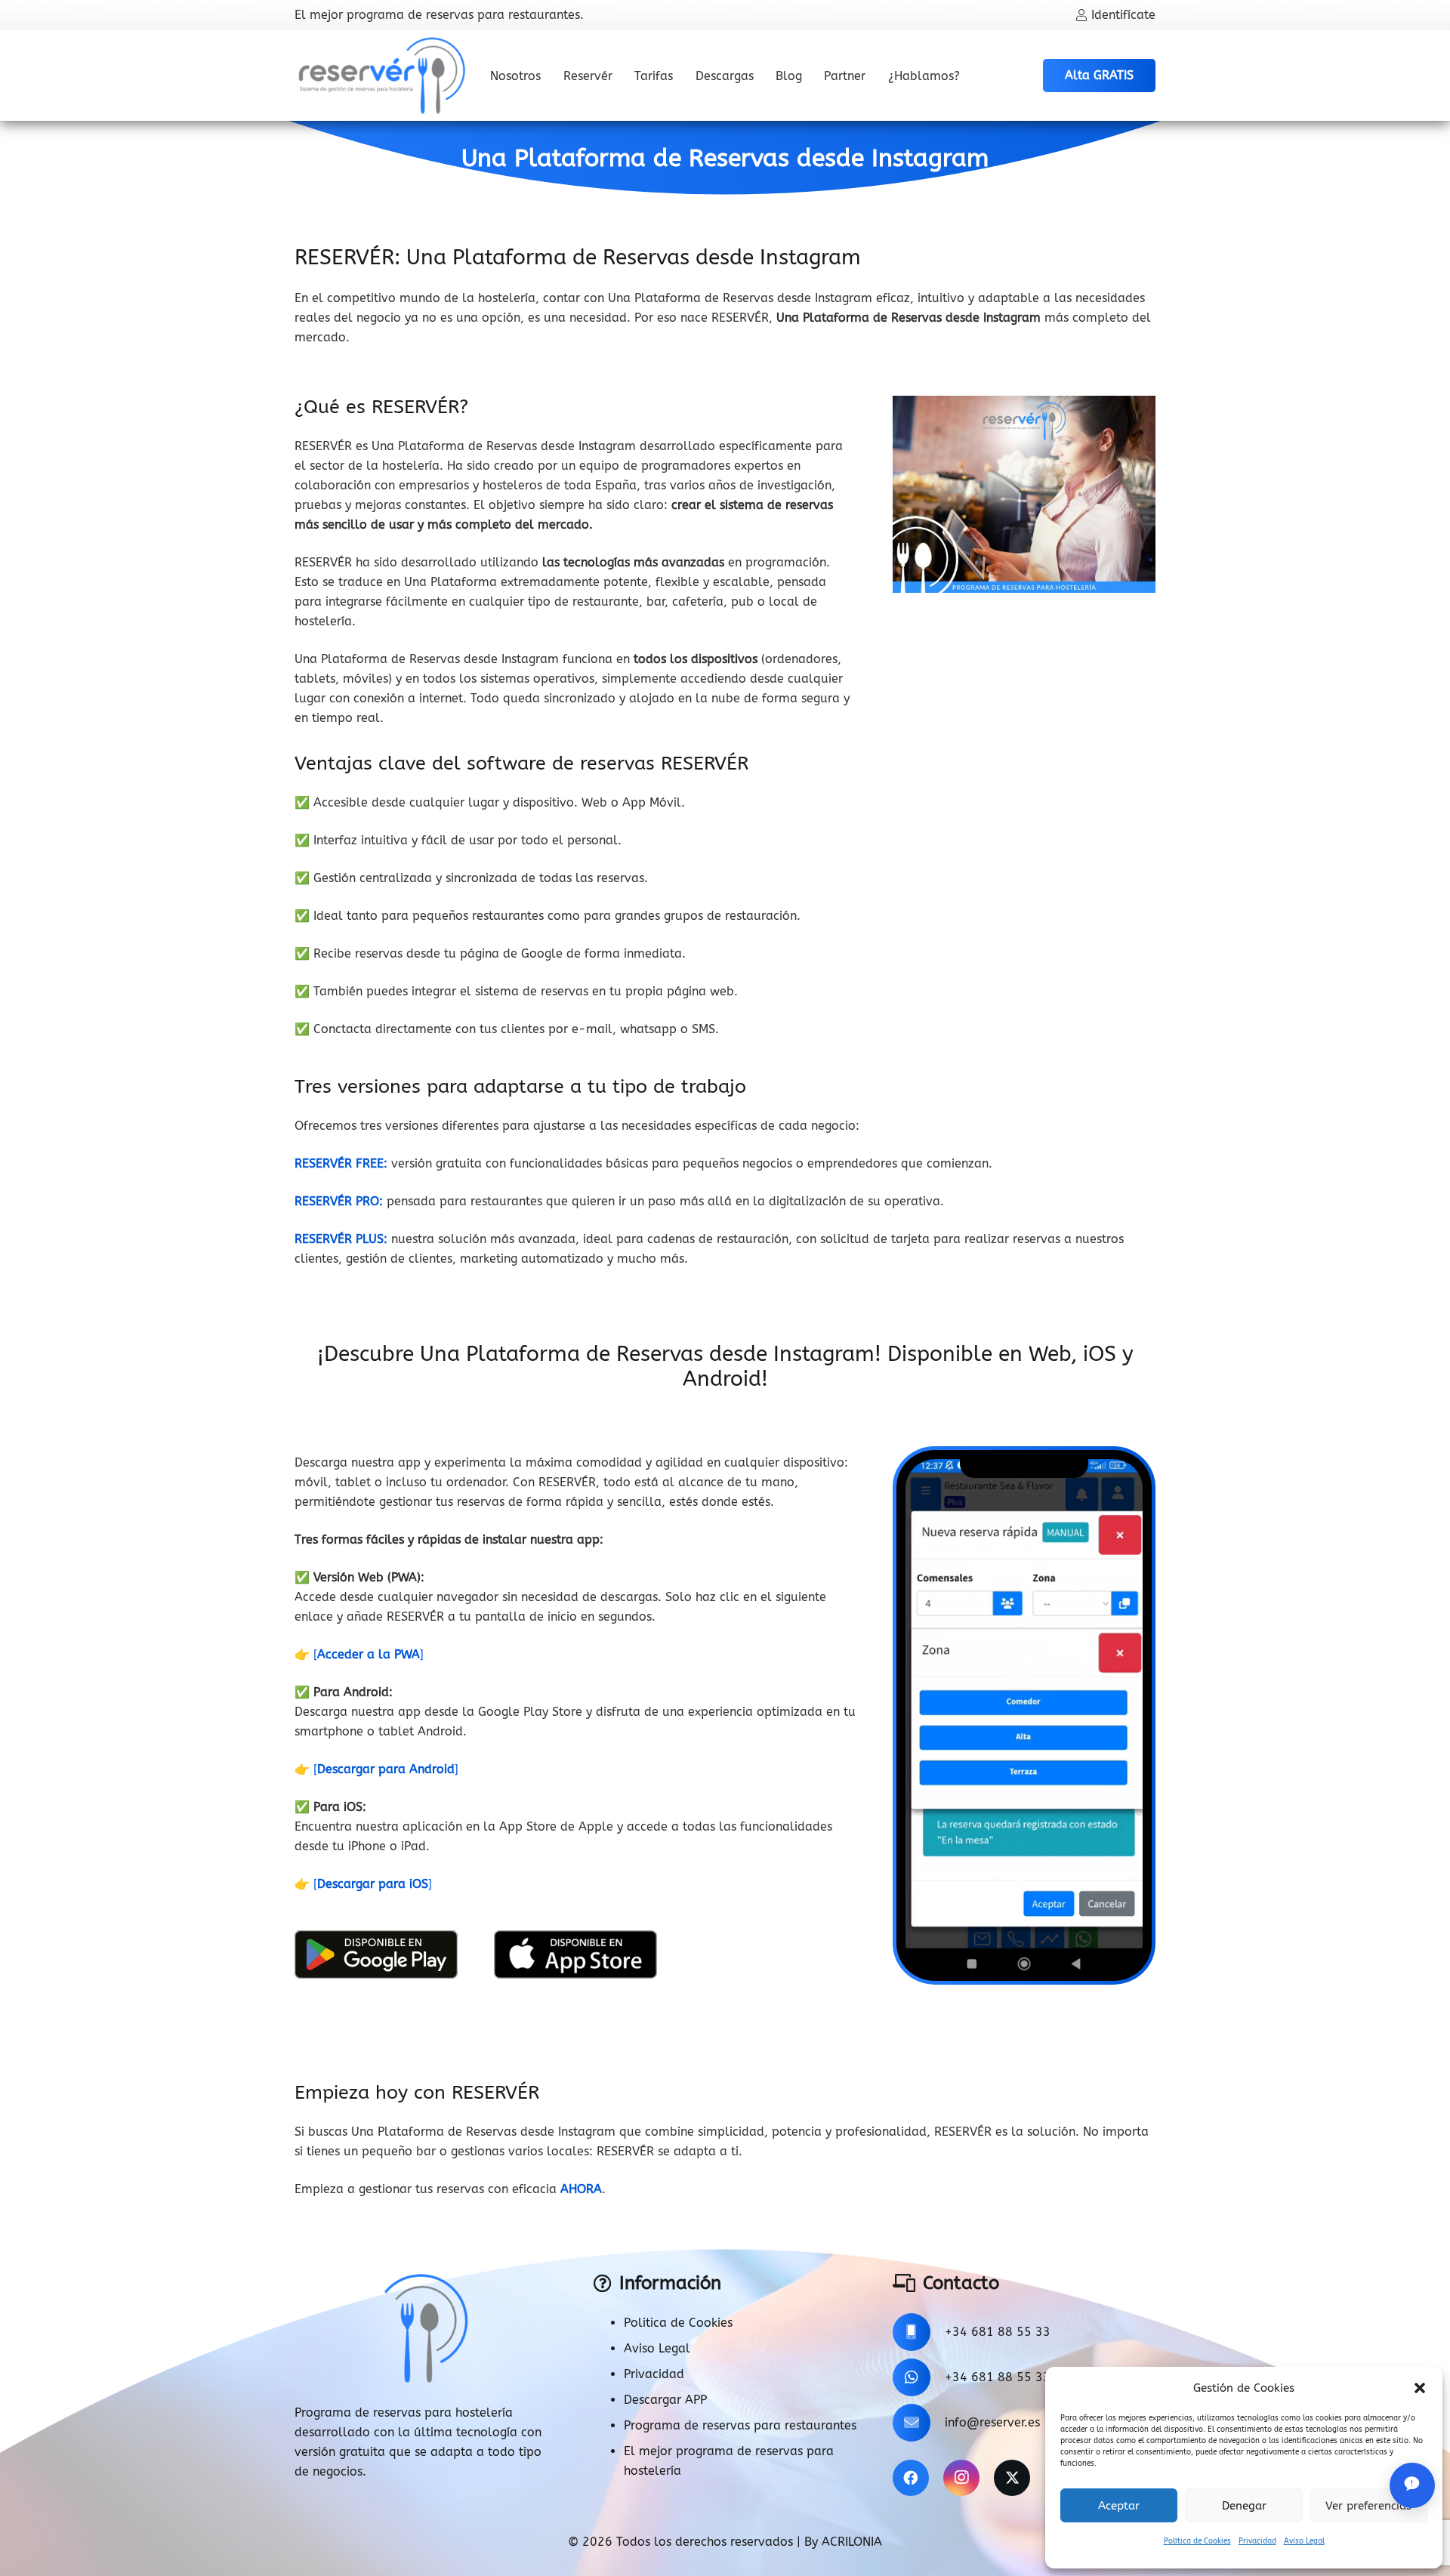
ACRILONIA (852, 2542)
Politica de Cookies (678, 2323)
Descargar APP (665, 2400)
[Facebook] (911, 2478)
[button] (1420, 2388)
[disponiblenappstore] (575, 1954)
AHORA (581, 2189)
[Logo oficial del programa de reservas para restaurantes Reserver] (382, 76)
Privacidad (1257, 2541)
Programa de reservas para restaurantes (740, 2425)
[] (369, 1654)
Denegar (1244, 2506)
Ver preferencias (1368, 2506)
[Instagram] (961, 2478)
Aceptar (1119, 2506)
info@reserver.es (992, 2422)
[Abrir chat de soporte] (1412, 2485)
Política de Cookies (1197, 2541)
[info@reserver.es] (919, 2423)
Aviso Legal (1304, 2541)
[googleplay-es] (376, 1954)
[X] (1012, 2478)
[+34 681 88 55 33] (919, 2332)
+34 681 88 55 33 (998, 2332)
